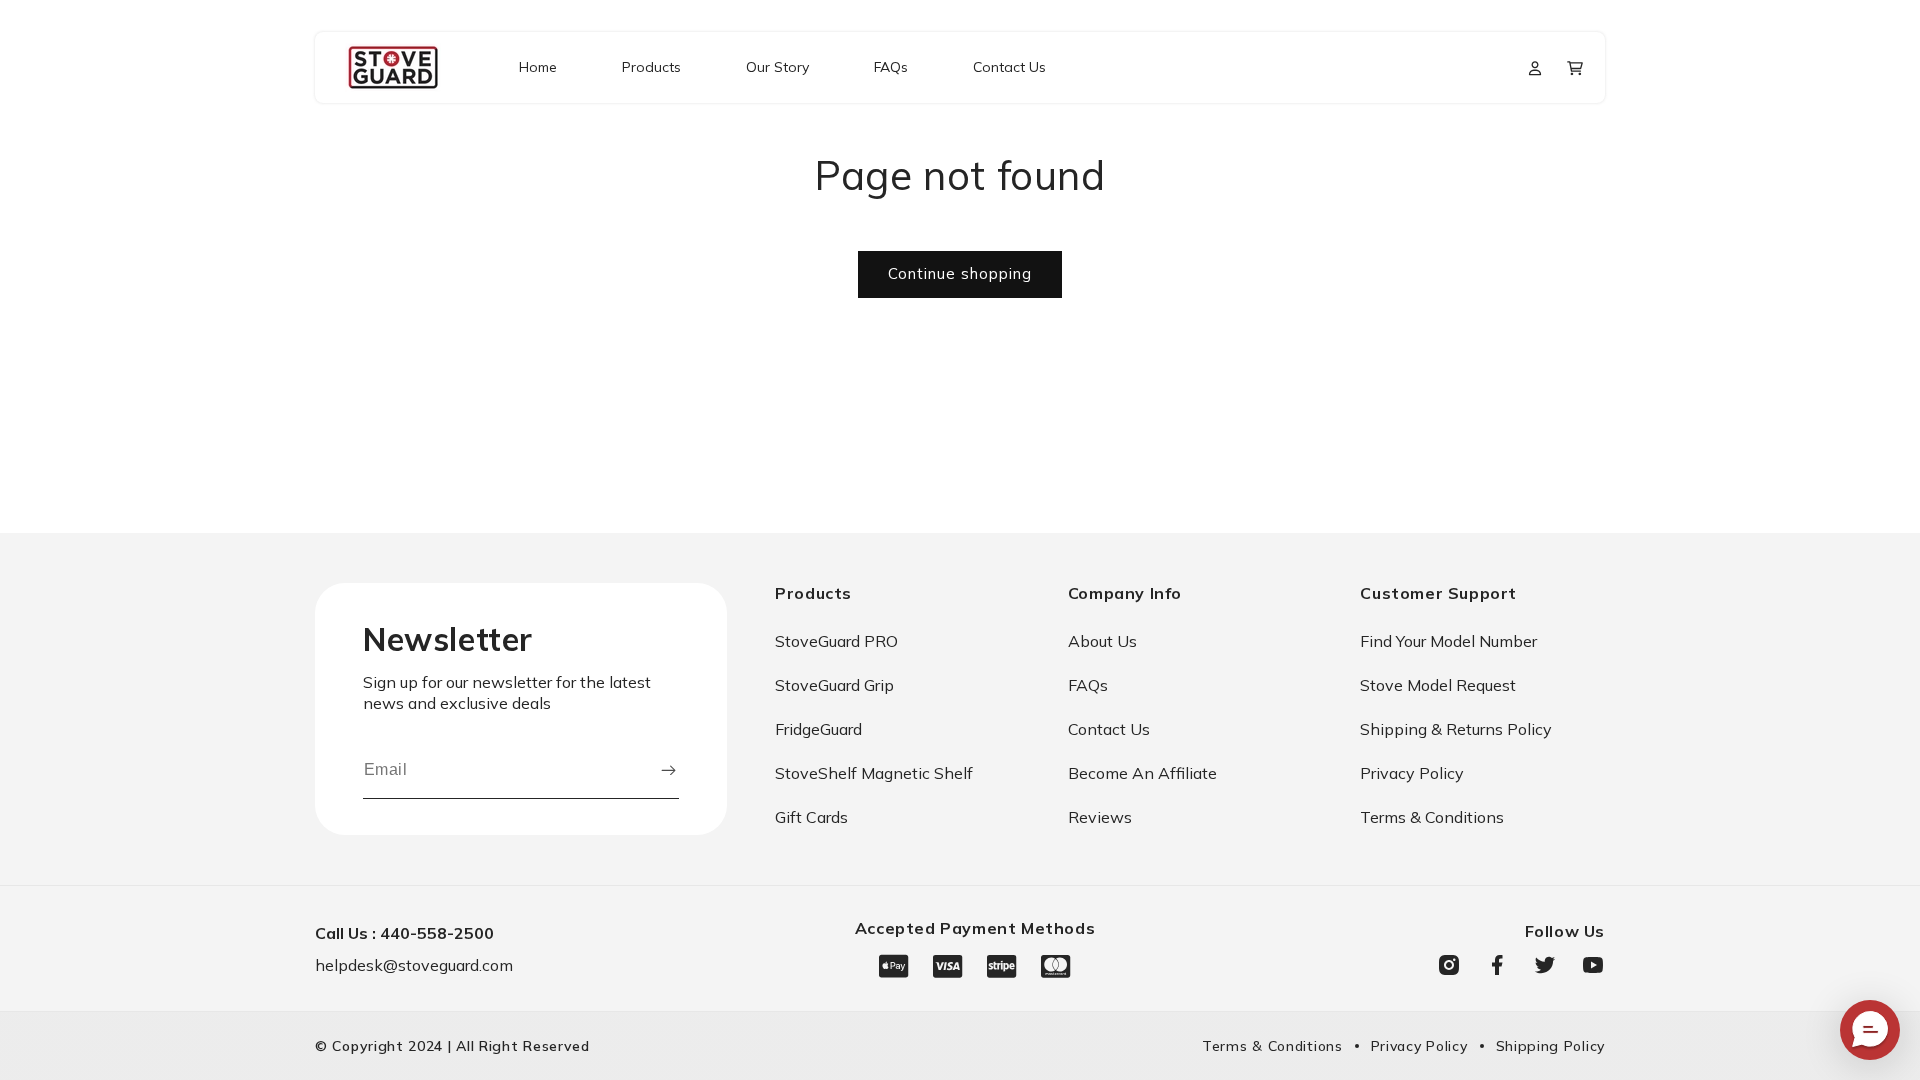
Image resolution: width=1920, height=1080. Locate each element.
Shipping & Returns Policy (1456, 729)
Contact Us (1109, 729)
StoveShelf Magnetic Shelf (874, 773)
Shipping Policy (1551, 1046)
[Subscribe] (668, 770)
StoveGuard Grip (834, 685)
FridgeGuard (818, 729)
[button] (1575, 68)
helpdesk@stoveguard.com (414, 965)
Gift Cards (811, 817)
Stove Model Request (1438, 685)
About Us (1102, 641)
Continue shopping (960, 273)
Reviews (1100, 817)
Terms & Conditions (1432, 817)
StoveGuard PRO (836, 641)
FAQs (1088, 685)
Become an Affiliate (1142, 773)
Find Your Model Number (1448, 641)
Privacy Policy (1412, 773)
